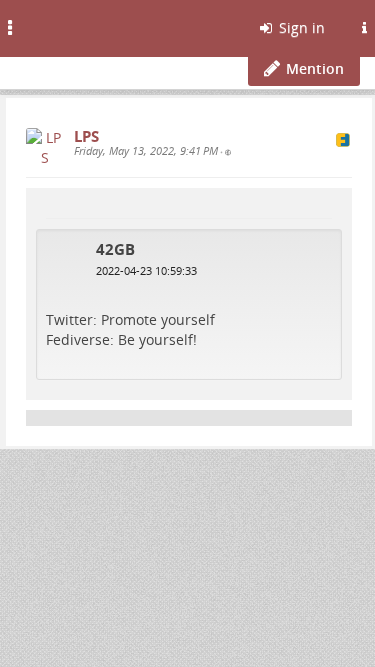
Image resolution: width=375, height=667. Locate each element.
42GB (115, 249)
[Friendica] (65, 25)
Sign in (300, 27)
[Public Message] (228, 152)
